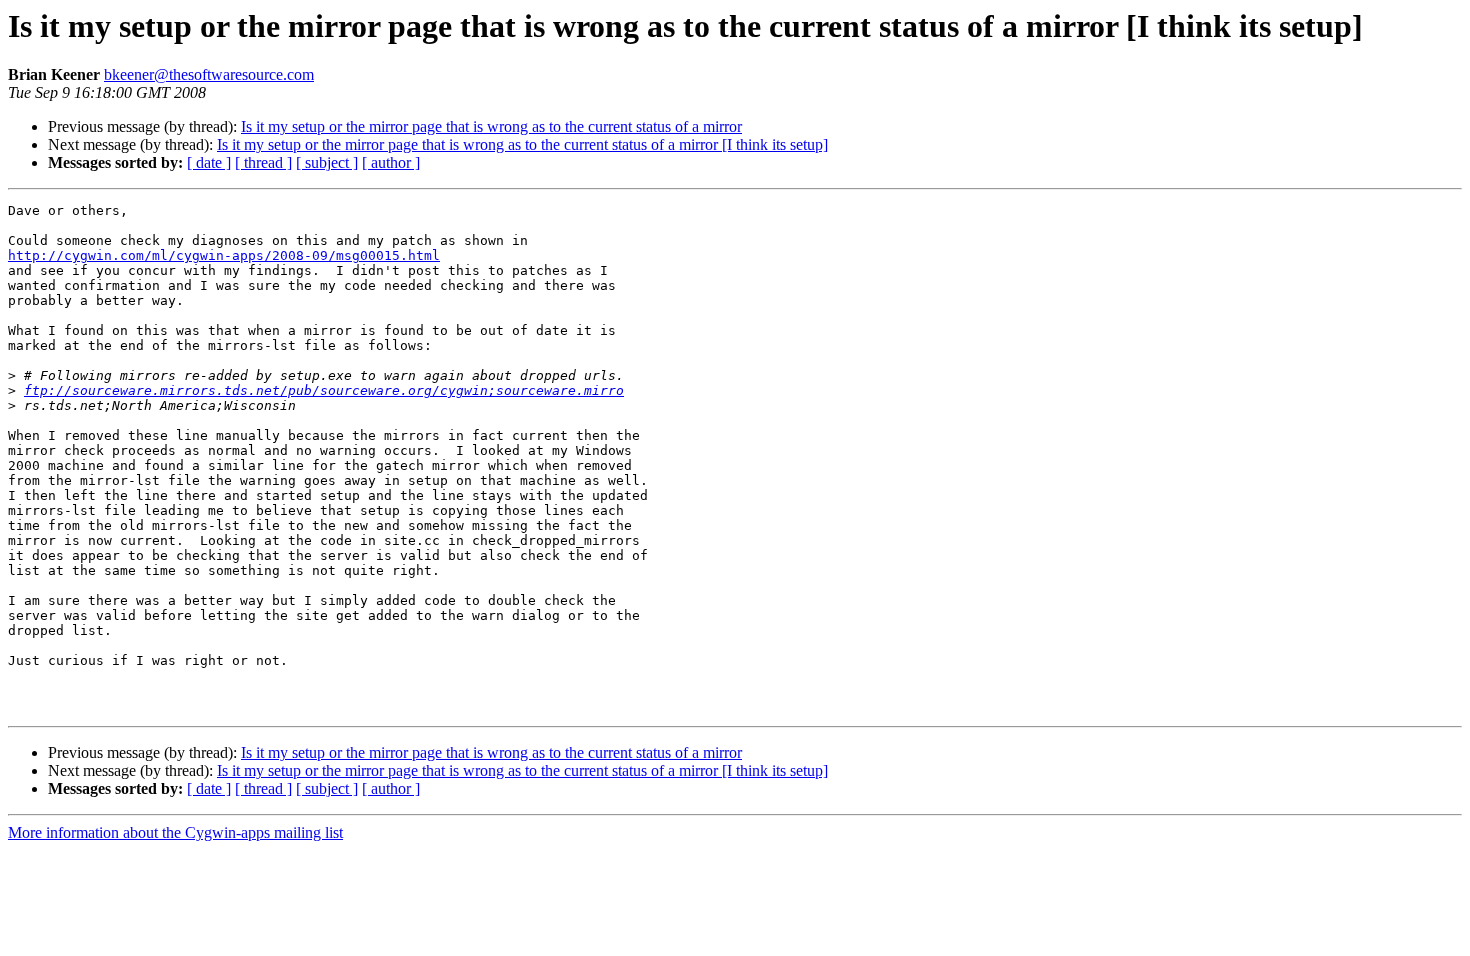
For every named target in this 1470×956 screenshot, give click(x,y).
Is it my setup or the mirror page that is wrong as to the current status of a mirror (491, 126)
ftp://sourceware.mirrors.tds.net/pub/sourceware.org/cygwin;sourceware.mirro (324, 390)
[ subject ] (327, 162)
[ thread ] (263, 162)
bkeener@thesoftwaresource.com (209, 74)
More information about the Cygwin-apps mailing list (175, 832)
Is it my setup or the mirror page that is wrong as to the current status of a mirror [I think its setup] (522, 144)
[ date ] (209, 162)
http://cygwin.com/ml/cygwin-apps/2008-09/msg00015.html (224, 255)
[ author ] (391, 162)
